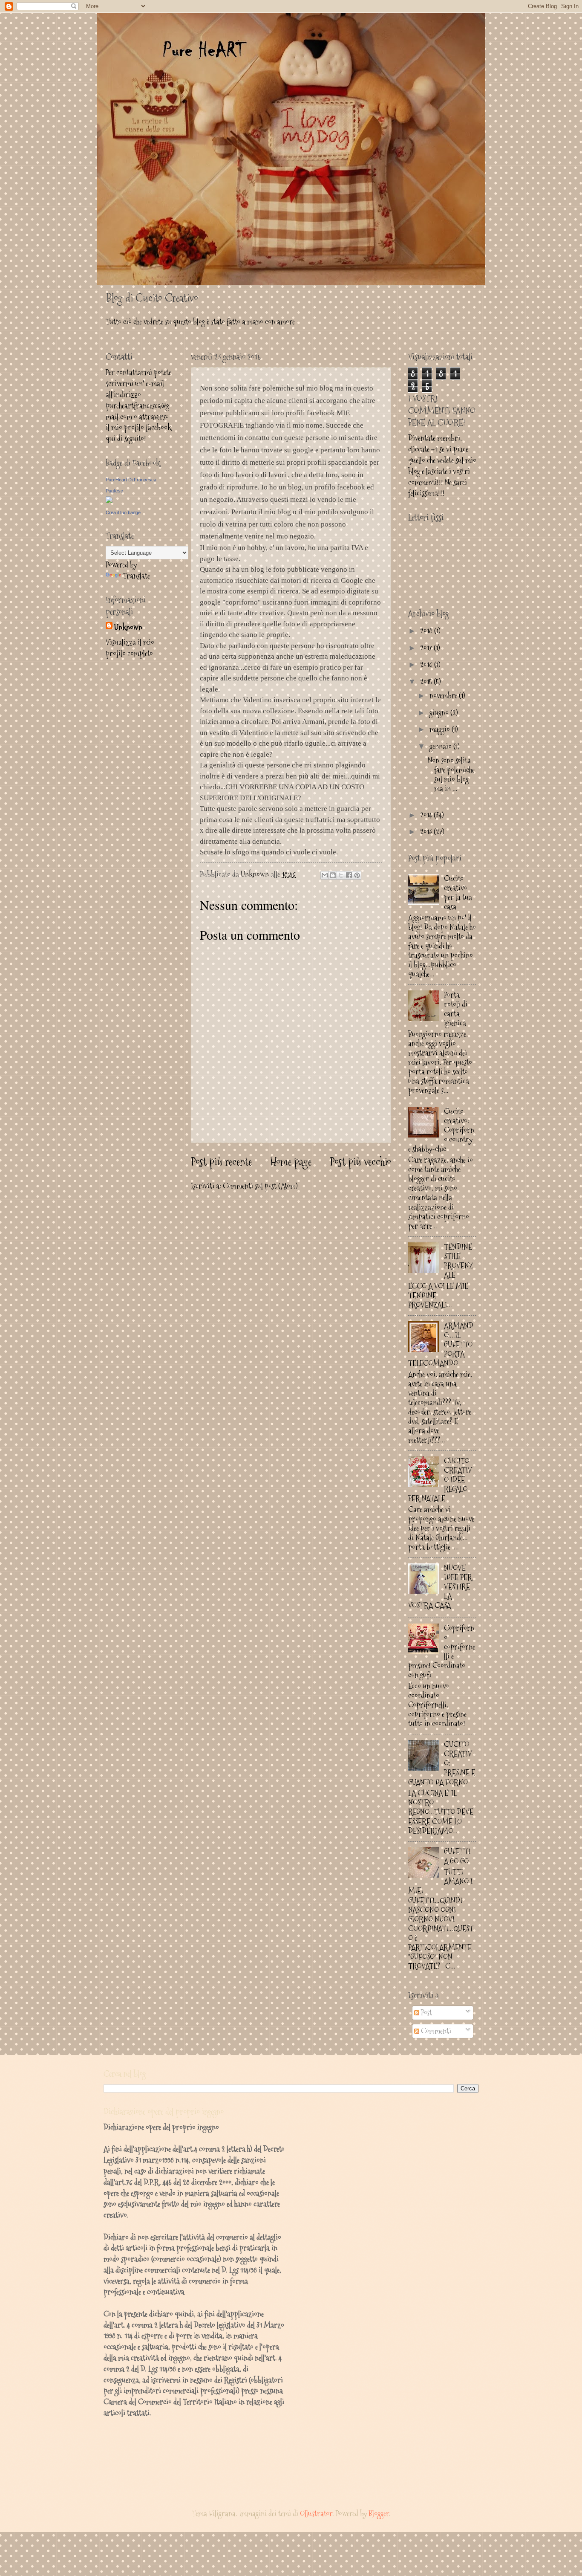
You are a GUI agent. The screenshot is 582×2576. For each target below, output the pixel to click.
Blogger (379, 2514)
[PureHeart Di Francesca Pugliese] (109, 500)
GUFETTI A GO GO (457, 1856)
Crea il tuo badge (123, 512)
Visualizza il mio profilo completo (130, 648)
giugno (440, 713)
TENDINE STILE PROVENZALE (458, 1261)
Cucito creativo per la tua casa (458, 893)
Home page (291, 1162)
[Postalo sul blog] (333, 875)
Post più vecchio (360, 1162)
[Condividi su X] (341, 875)
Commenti (435, 2031)
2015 (427, 682)
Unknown (128, 627)
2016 (427, 664)
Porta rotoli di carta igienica (456, 1009)
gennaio (441, 746)
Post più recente (221, 1162)
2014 (427, 815)
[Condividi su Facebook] (349, 875)
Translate (136, 576)
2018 (427, 631)
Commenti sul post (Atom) (260, 1186)
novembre (444, 696)
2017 (427, 648)
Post (426, 2013)
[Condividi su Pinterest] (357, 875)
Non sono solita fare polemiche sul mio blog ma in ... (451, 774)
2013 (427, 832)
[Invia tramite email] (325, 875)
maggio (441, 729)
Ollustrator (316, 2514)
